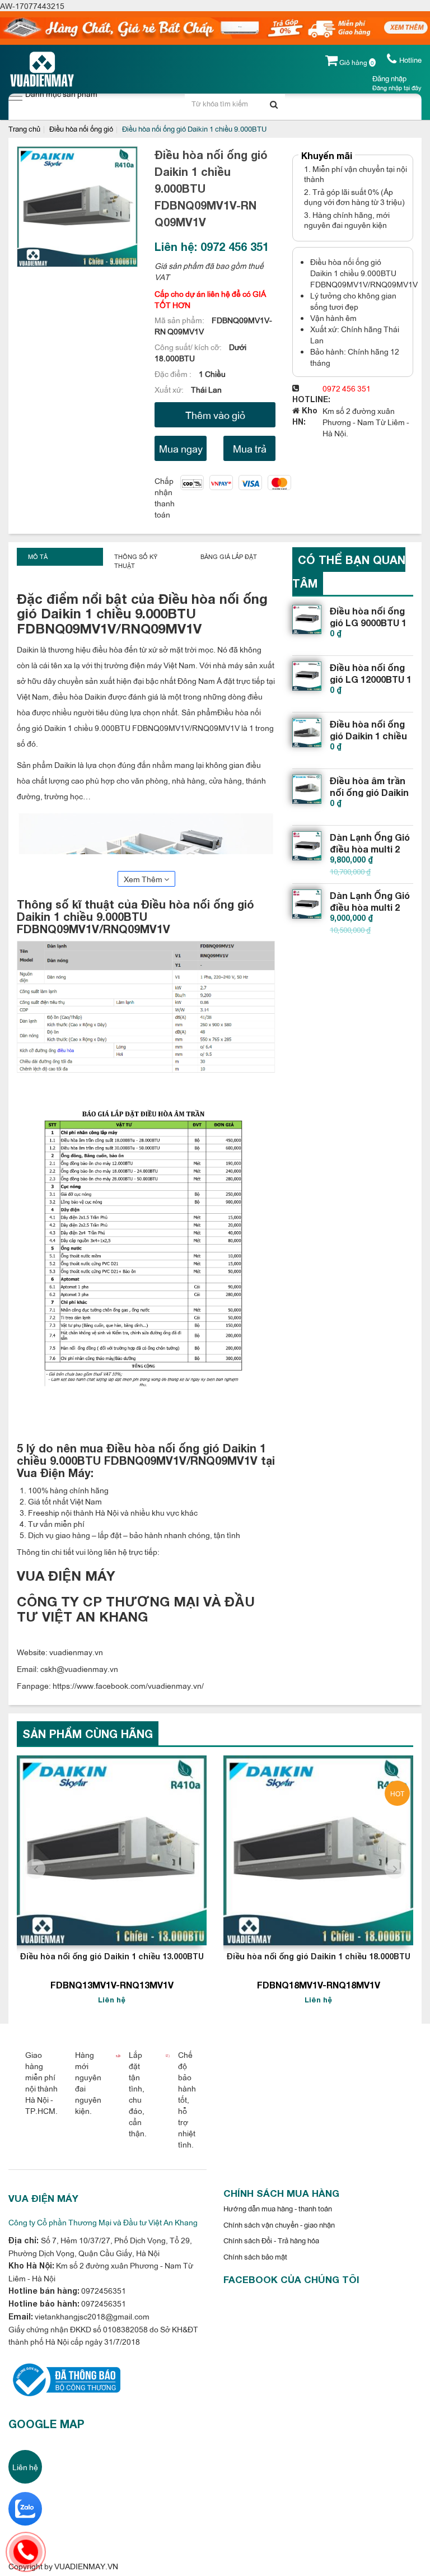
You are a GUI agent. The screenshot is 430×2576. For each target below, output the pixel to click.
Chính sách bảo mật (255, 2256)
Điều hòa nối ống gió (81, 128)
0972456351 (103, 2290)
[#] (307, 619)
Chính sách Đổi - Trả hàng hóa (271, 2240)
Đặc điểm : (174, 373)
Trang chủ (24, 128)
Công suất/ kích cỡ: (189, 346)
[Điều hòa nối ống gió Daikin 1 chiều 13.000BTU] (112, 1850)
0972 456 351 (347, 388)
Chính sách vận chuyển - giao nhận (279, 2224)
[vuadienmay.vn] (64, 2379)
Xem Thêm (144, 879)
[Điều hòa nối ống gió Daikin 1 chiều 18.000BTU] (318, 1850)
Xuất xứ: (170, 389)
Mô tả (38, 556)
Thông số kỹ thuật (136, 561)
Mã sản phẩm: (180, 320)
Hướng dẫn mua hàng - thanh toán (278, 2208)
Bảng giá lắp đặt (229, 556)
